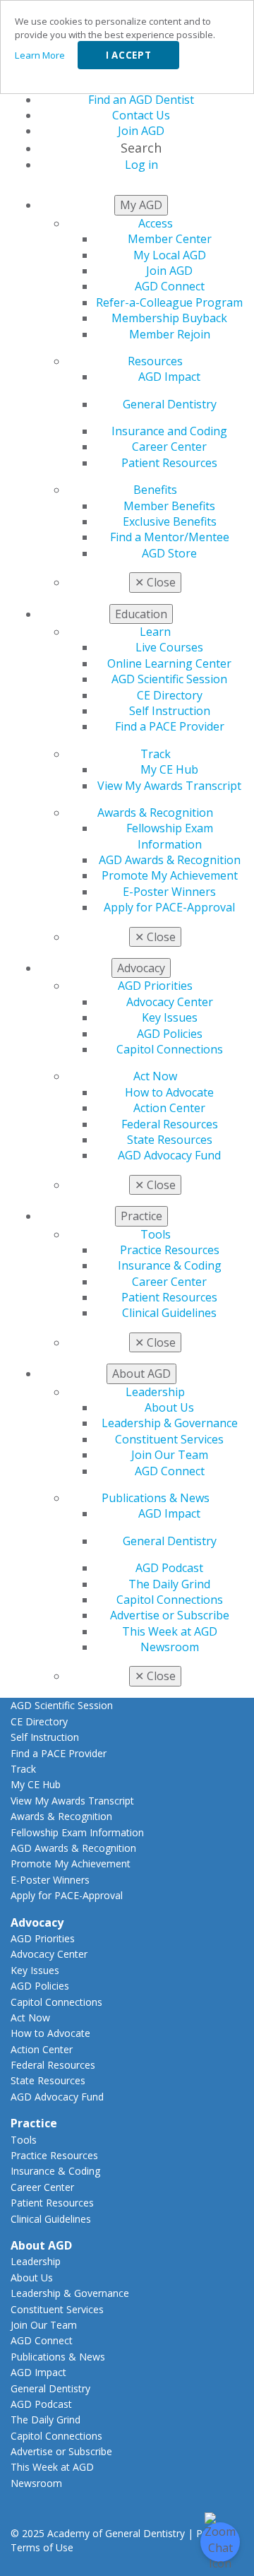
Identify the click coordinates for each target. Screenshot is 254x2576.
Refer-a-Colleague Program (169, 302)
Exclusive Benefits (170, 521)
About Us (169, 1407)
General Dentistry (170, 404)
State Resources (170, 1140)
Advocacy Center (170, 1002)
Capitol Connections (170, 1049)
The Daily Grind (169, 1584)
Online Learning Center (169, 663)
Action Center (169, 1108)
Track (156, 754)
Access (156, 223)
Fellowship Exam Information (170, 836)
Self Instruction (170, 711)
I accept (128, 55)
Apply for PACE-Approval (169, 907)
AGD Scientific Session (169, 679)
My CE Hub (169, 769)
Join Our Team (170, 1455)
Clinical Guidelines (169, 1313)
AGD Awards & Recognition (170, 860)
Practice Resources (170, 1250)
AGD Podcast (169, 1568)
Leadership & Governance (170, 1423)
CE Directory (170, 695)
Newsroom (170, 1647)
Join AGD (169, 271)
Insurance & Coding (170, 1265)
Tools (156, 1234)
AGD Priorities (155, 986)
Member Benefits (169, 506)
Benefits (155, 490)
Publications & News (156, 1498)
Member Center (170, 239)
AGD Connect (170, 286)
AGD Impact (169, 377)
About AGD (41, 2245)
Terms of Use (42, 2547)
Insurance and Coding (169, 431)
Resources (155, 361)
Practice (34, 2123)
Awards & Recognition (155, 813)
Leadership (155, 1392)
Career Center (169, 447)
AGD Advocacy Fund (169, 1155)
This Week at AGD (170, 1631)
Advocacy (37, 1922)
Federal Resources (170, 1124)
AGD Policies (170, 1034)
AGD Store (169, 553)
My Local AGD (170, 255)
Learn (155, 632)
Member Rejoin (170, 334)
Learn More (40, 55)
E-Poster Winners (169, 892)
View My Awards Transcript (169, 786)
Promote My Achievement (170, 875)
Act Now (155, 1076)
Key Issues (170, 1017)
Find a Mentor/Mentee (170, 537)
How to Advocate (169, 1092)
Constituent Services (169, 1439)
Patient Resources (169, 463)
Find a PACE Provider (170, 726)
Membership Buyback (169, 318)
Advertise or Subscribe (170, 1615)
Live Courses (169, 647)
